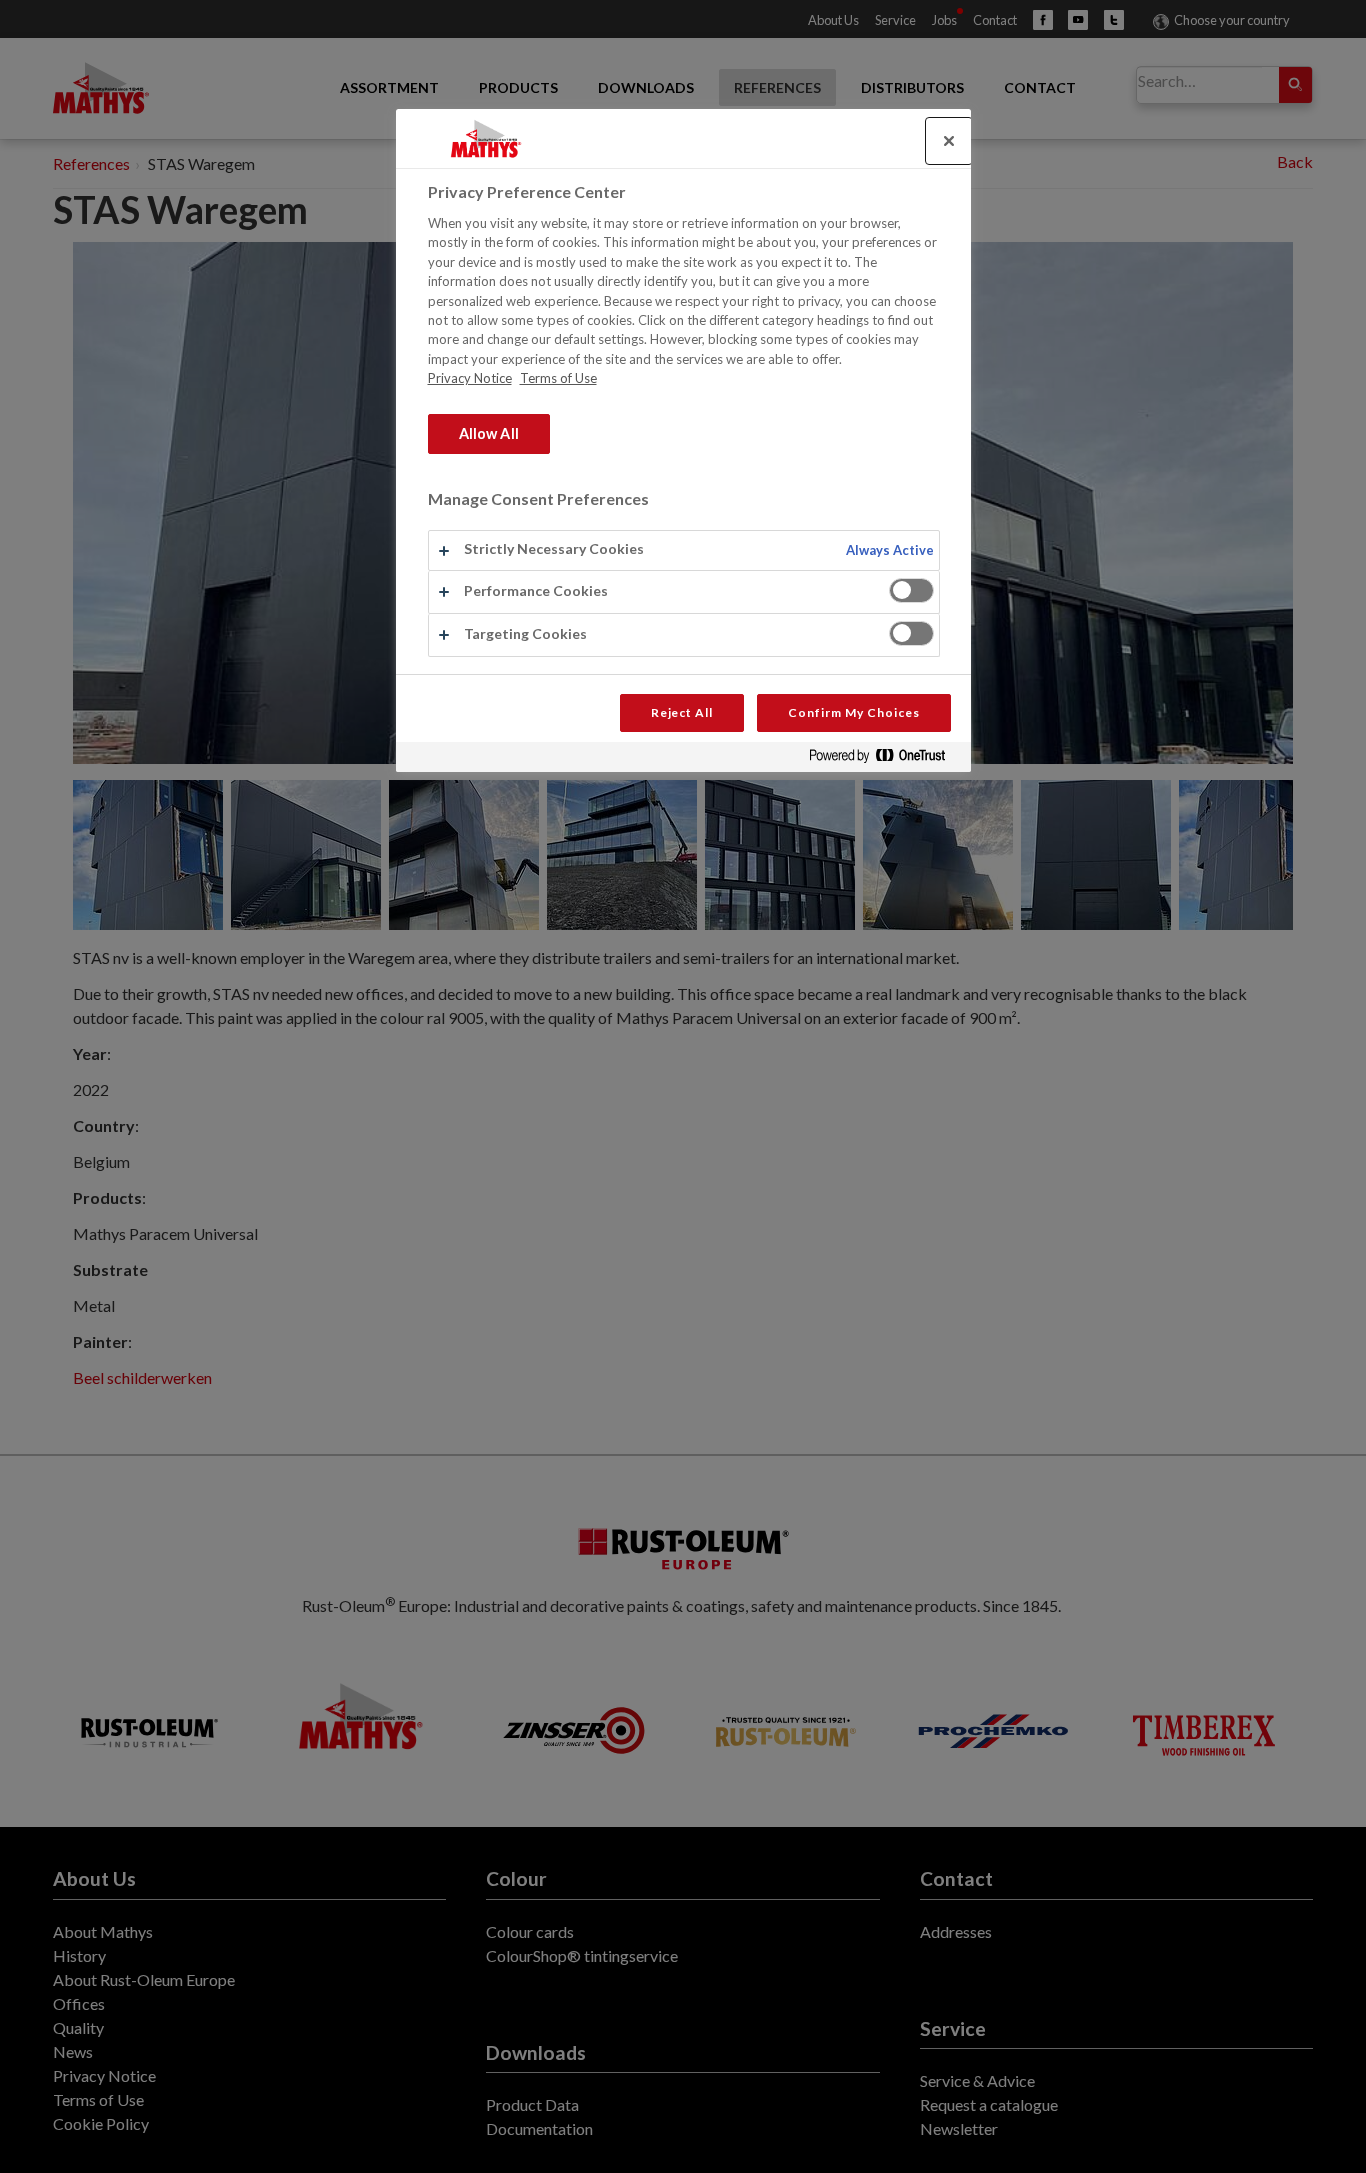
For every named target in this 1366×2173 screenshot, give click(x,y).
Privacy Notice (470, 378)
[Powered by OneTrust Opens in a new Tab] (885, 759)
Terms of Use (558, 378)
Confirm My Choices (853, 712)
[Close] (949, 141)
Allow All (489, 433)
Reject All (682, 712)
